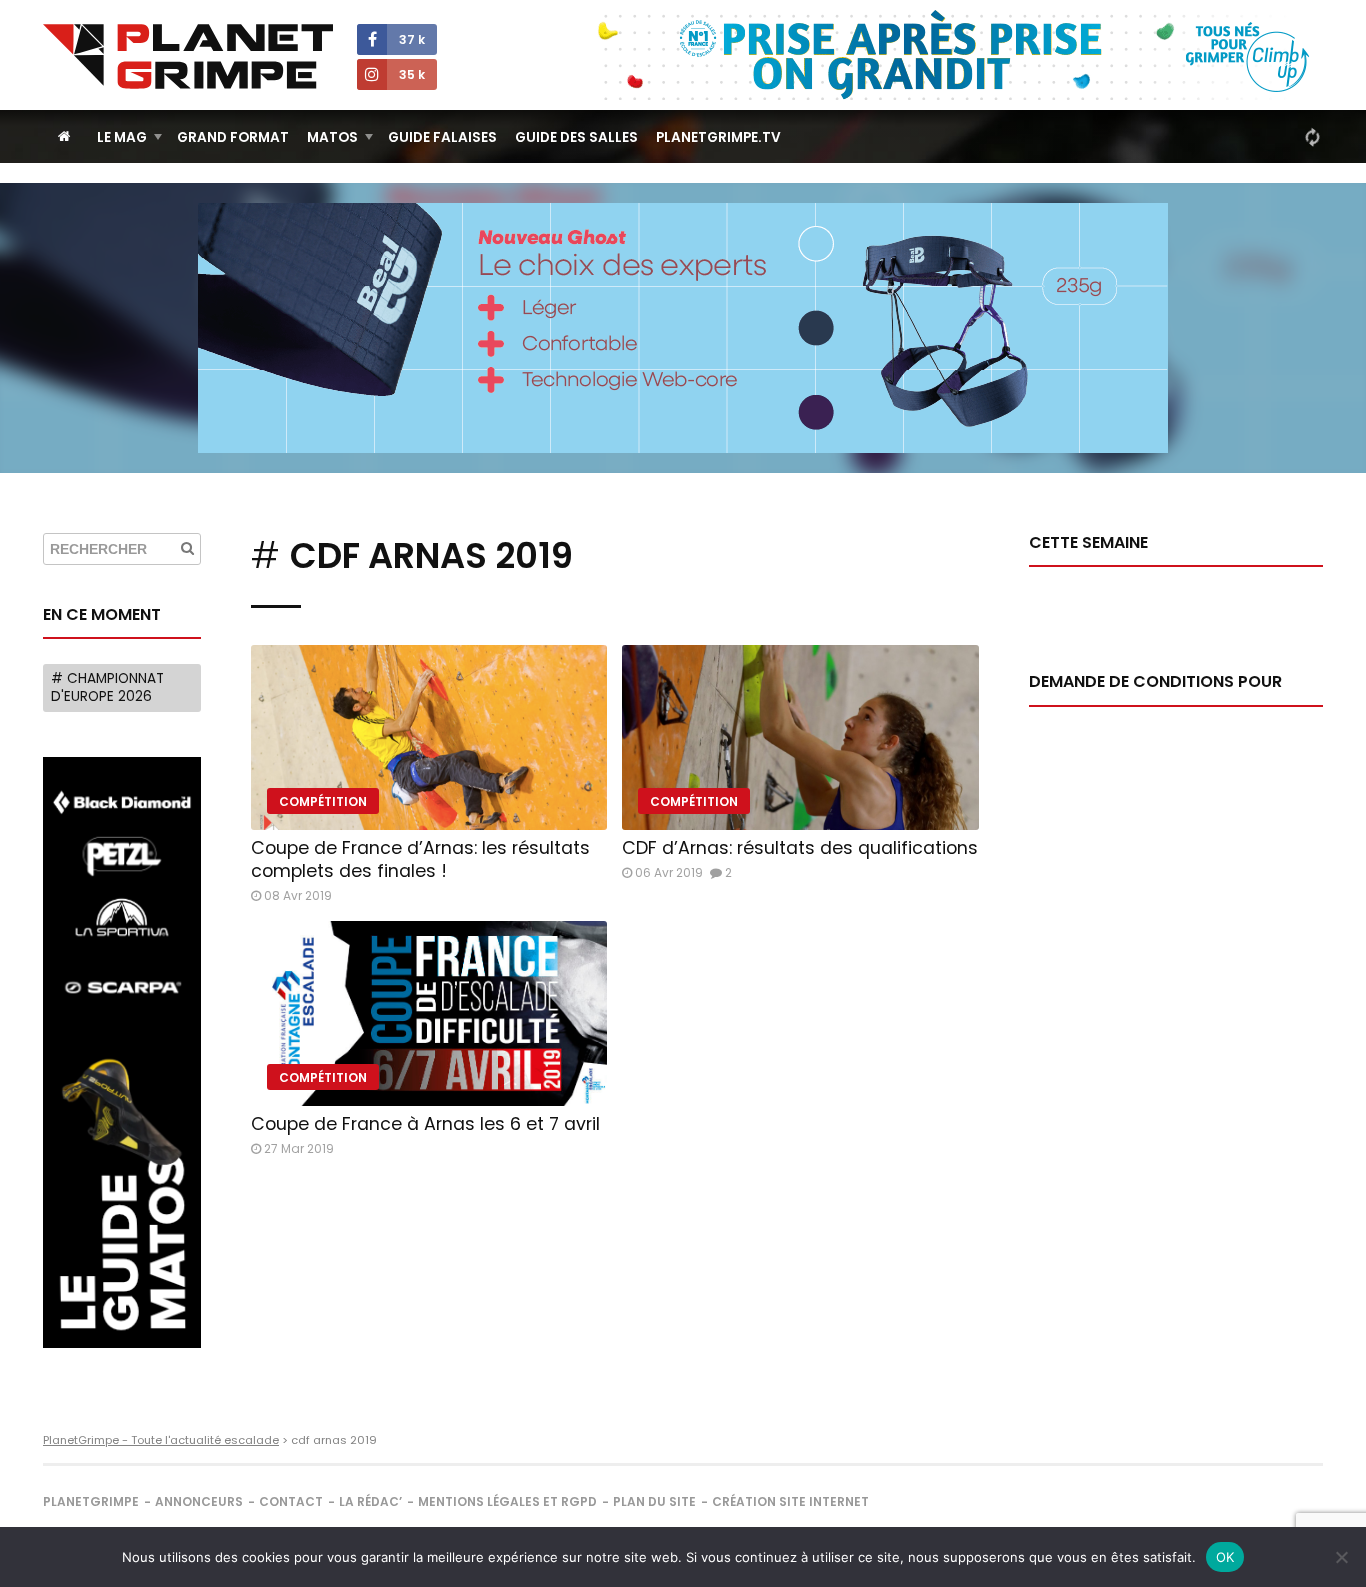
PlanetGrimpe (91, 1501)
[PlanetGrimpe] (188, 56)
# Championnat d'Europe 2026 (107, 687)
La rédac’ (370, 1501)
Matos (332, 137)
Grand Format (233, 137)
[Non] (1341, 1557)
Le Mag (122, 137)
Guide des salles (576, 137)
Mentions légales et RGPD (507, 1501)
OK (1225, 1557)
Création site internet (790, 1501)
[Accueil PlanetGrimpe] (64, 136)
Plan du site (654, 1501)
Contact (291, 1501)
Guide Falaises (442, 137)
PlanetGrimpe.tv (718, 137)
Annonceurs (199, 1501)
